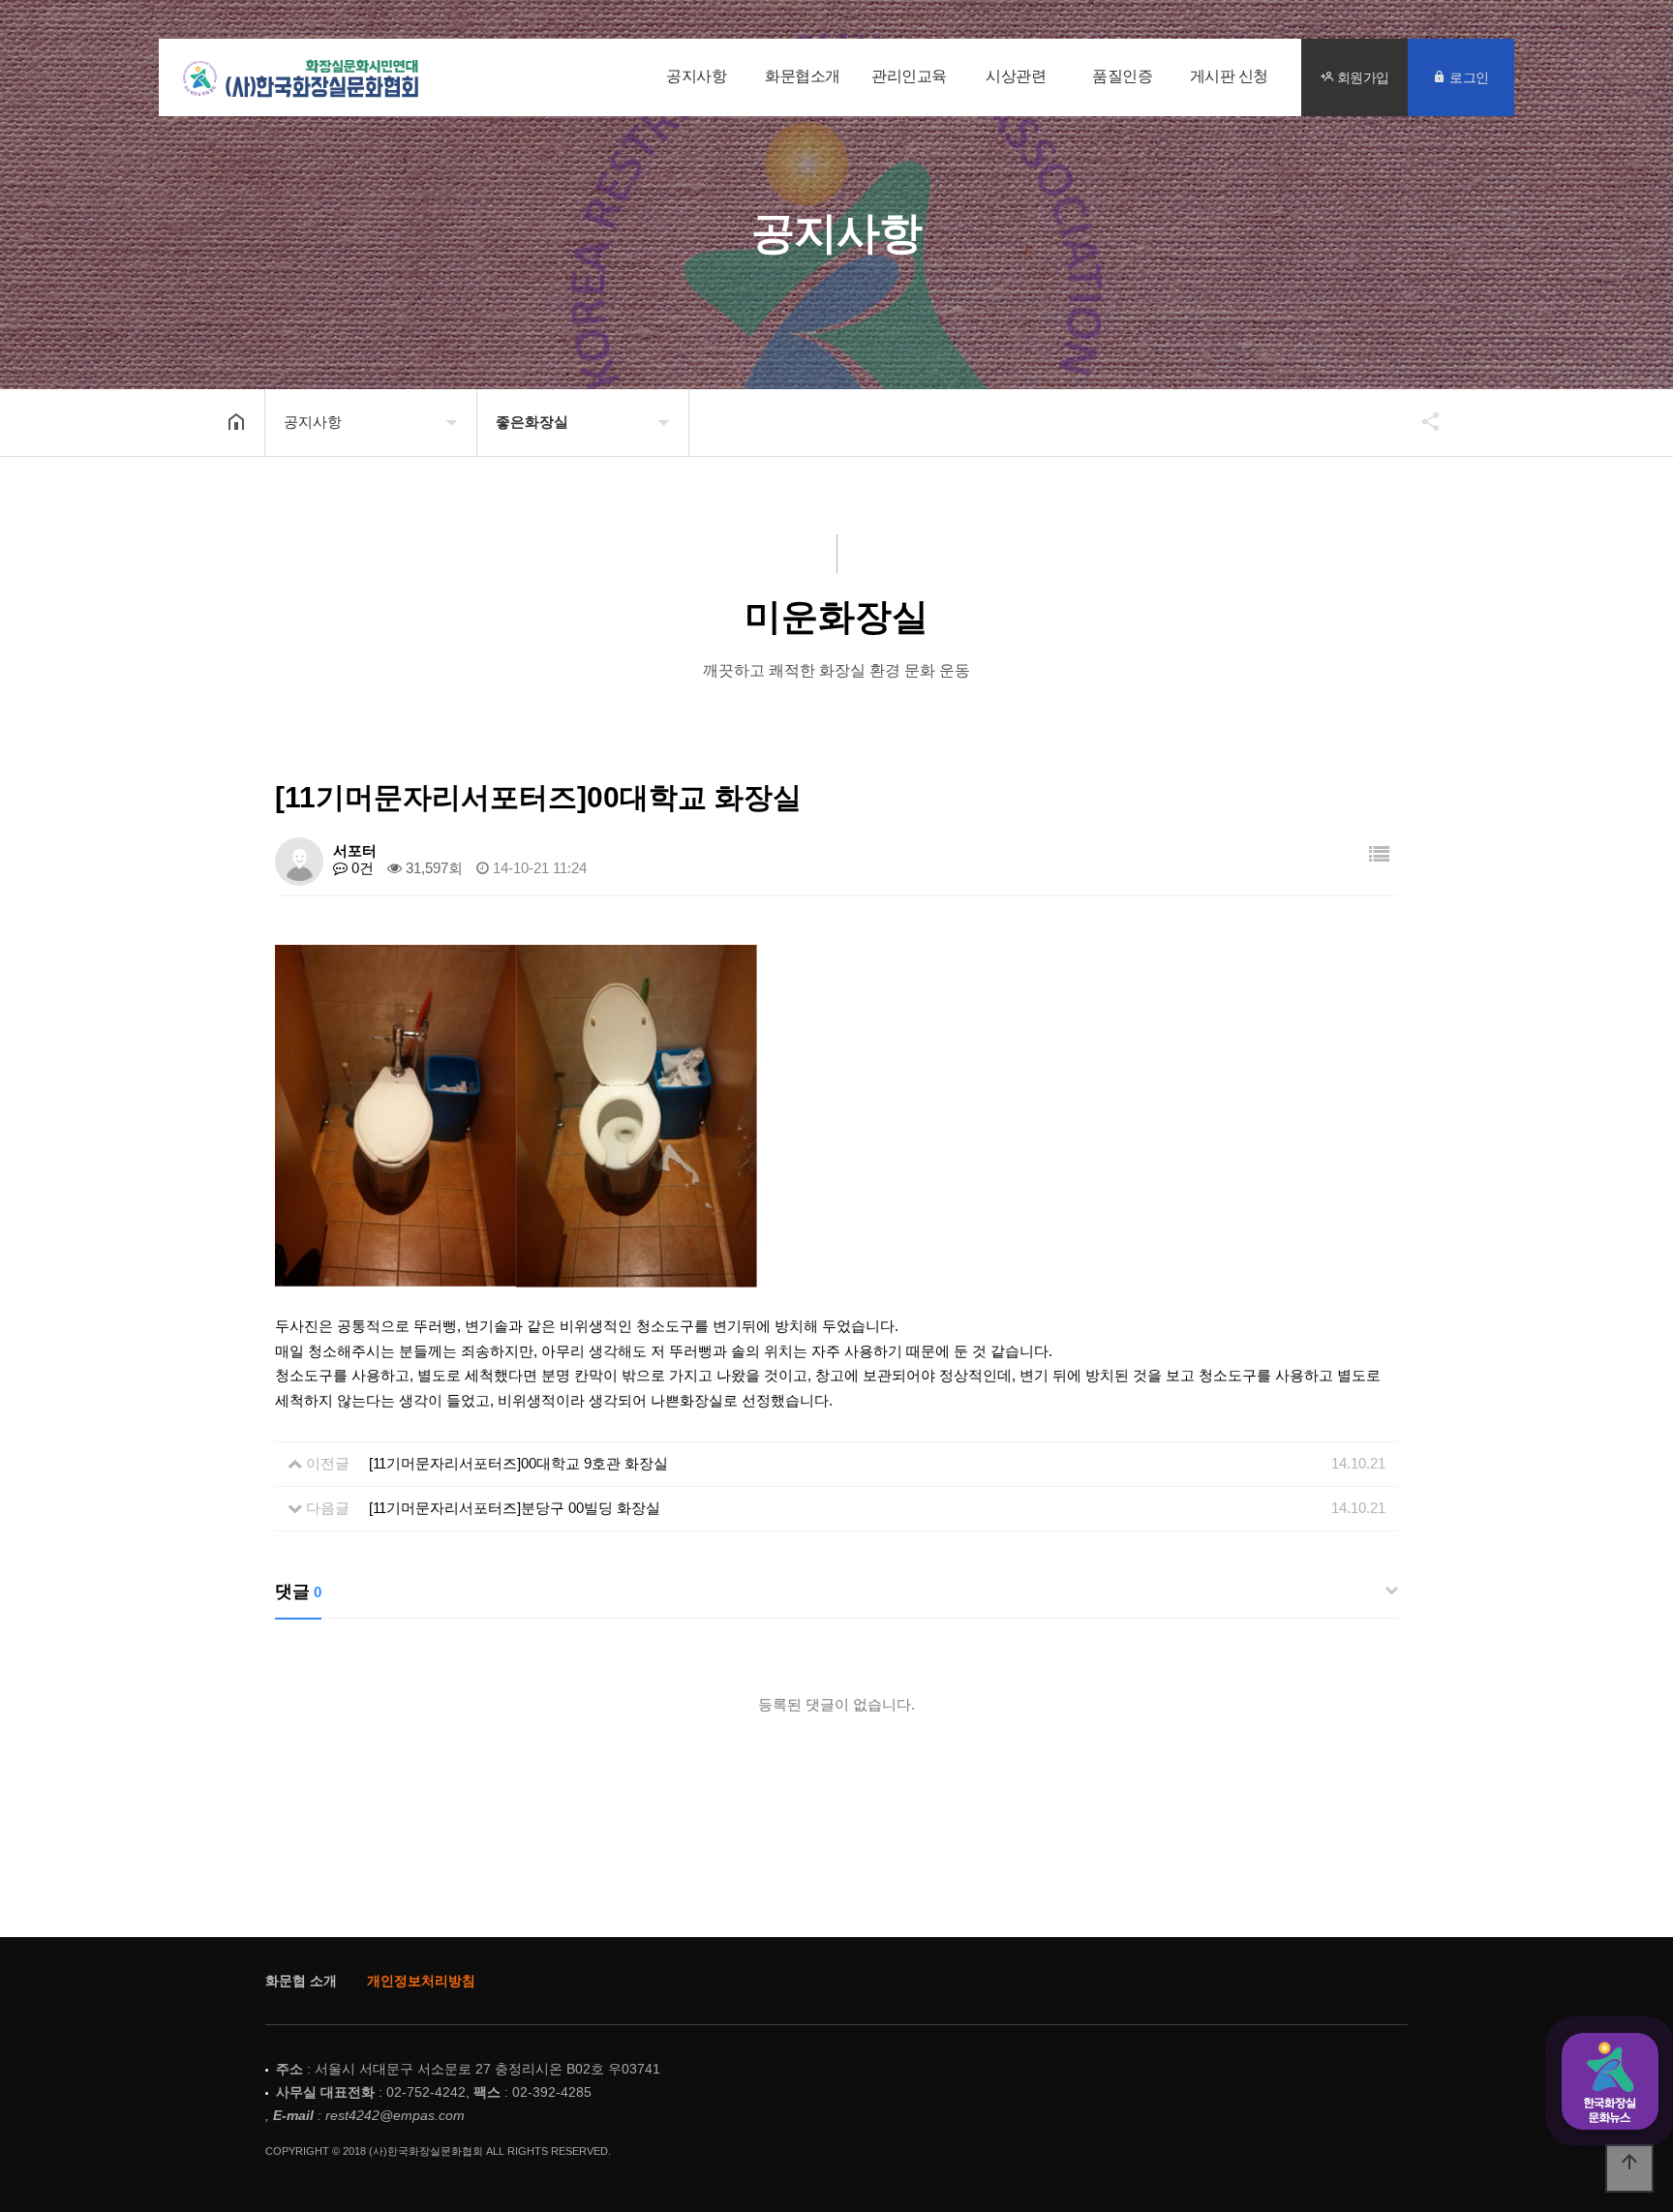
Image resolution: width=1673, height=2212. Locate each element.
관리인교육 (909, 76)
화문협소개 (803, 76)
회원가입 (1361, 77)
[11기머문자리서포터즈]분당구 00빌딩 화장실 (515, 1508)
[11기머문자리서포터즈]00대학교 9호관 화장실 (518, 1463)
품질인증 (1122, 76)
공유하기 (1421, 421)
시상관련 (1016, 76)
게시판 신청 (1229, 76)
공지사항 (696, 76)
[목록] (1379, 854)
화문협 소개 (301, 1981)
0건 (361, 868)
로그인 (1468, 77)
